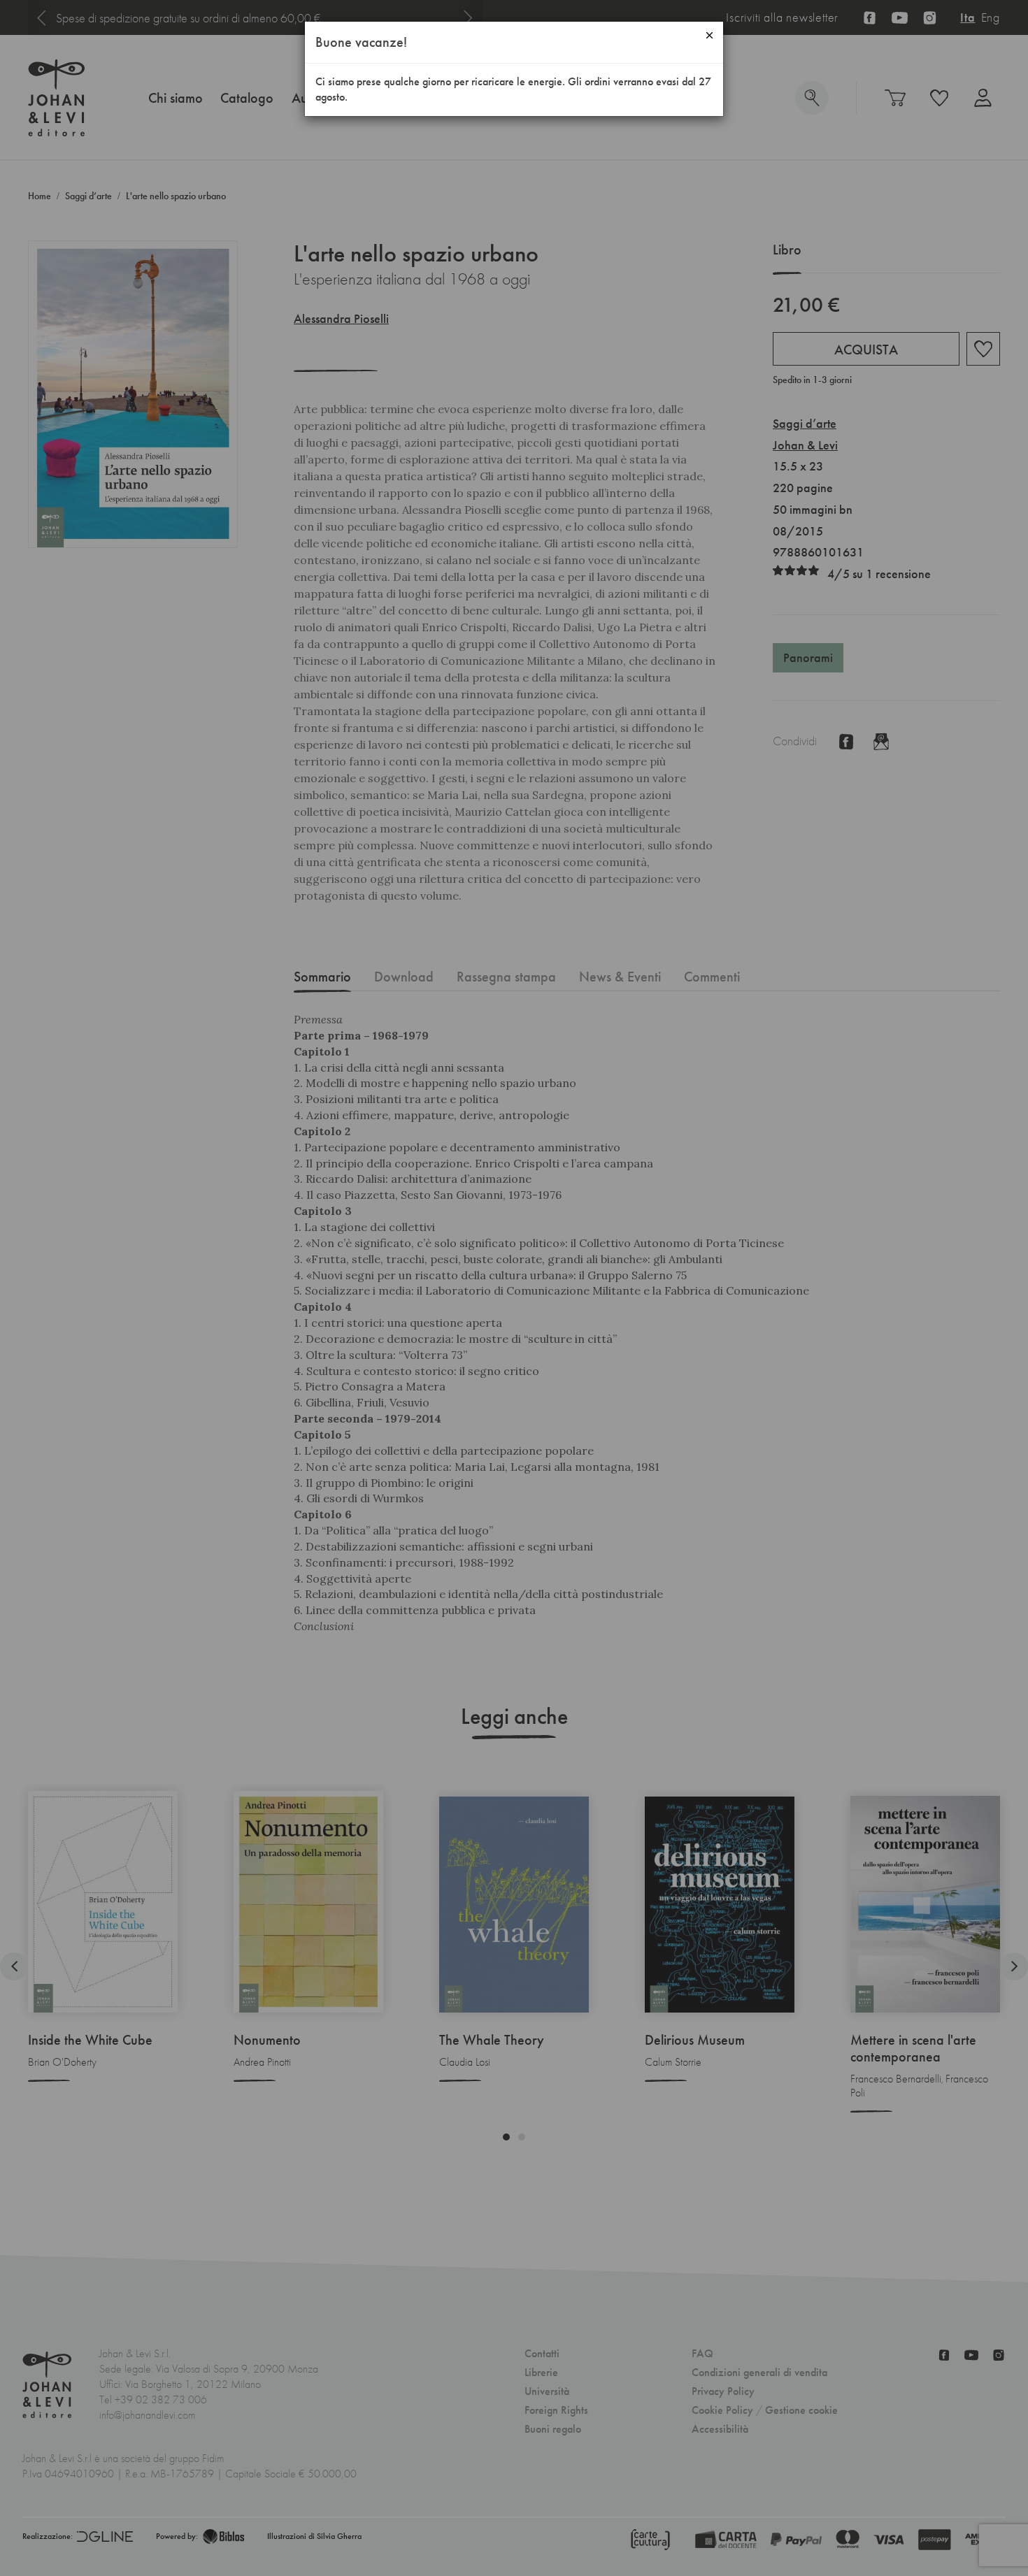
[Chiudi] (709, 35)
